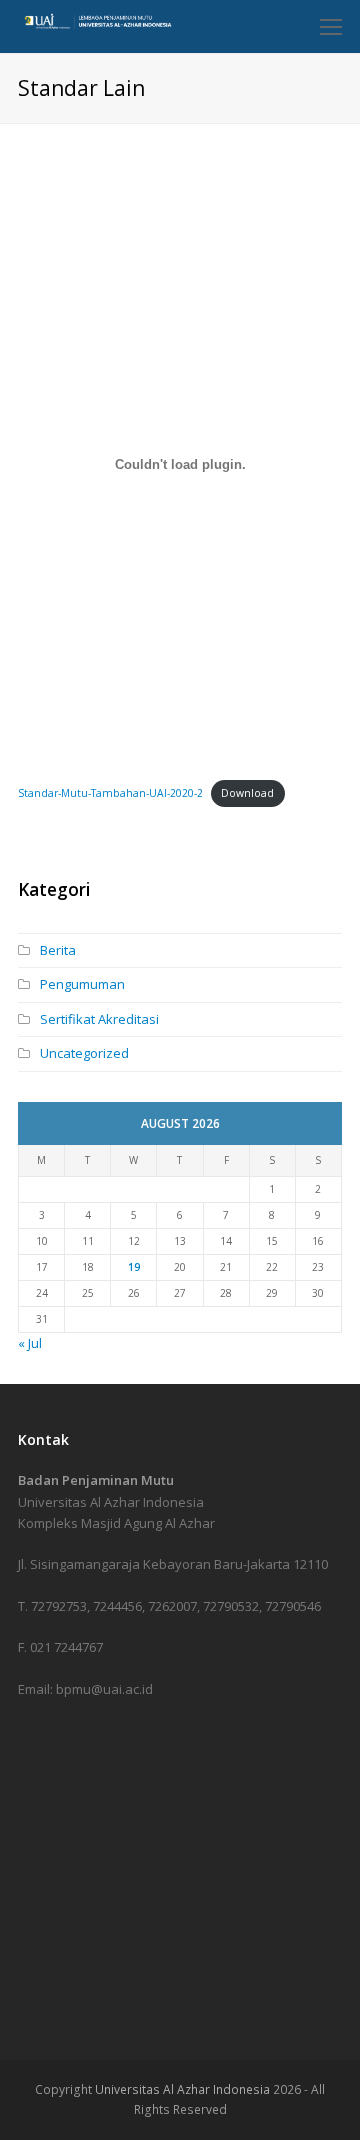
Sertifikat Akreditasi (99, 1019)
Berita (58, 950)
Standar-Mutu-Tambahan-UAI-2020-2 (110, 793)
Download (247, 793)
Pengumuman (82, 984)
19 (134, 1267)
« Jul (30, 1343)
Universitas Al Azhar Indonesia (182, 2089)
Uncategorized (84, 1053)
